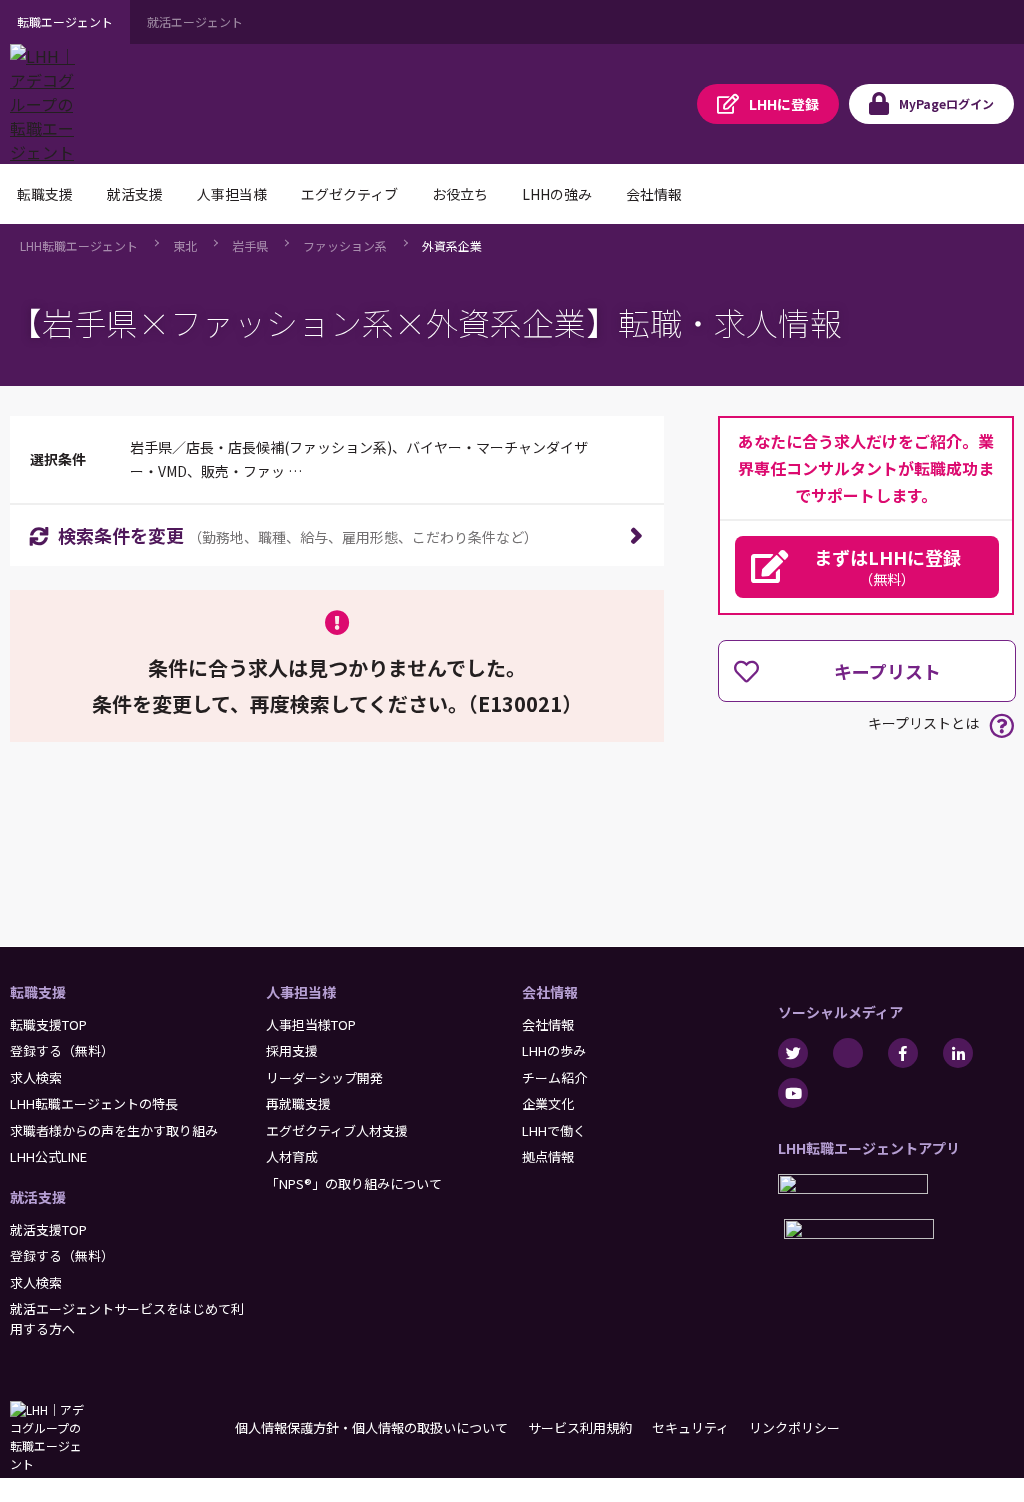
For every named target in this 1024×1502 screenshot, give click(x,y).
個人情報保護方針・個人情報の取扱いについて (371, 1427)
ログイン (946, 103)
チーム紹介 (554, 1077)
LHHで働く (554, 1130)
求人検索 (36, 1077)
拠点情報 (548, 1156)
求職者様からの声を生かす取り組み (114, 1130)
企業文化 (548, 1103)
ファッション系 (345, 245)
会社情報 (550, 992)
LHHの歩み (554, 1050)
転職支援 (38, 992)
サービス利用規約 (580, 1427)
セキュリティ (690, 1427)
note (848, 1053)
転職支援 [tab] (45, 194)
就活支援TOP (48, 1229)
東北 (185, 245)
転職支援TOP (48, 1024)
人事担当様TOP (311, 1024)
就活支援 (38, 1197)
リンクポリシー (794, 1427)
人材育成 (292, 1156)
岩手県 (250, 245)
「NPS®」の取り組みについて (354, 1183)
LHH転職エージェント (79, 245)
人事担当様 (301, 992)
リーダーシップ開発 (324, 1077)
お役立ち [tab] (460, 194)
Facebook (903, 1053)
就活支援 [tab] (135, 194)
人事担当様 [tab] (232, 194)
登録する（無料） (62, 1050)
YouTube (793, 1093)
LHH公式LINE (48, 1156)
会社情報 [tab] (654, 194)
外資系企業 (452, 245)
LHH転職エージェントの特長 (94, 1103)
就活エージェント (195, 21)
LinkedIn (958, 1053)
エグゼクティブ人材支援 (337, 1130)
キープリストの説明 (1001, 725)
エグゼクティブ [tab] (349, 194)
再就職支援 (298, 1103)
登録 (784, 104)
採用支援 (292, 1050)
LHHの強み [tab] (557, 194)
